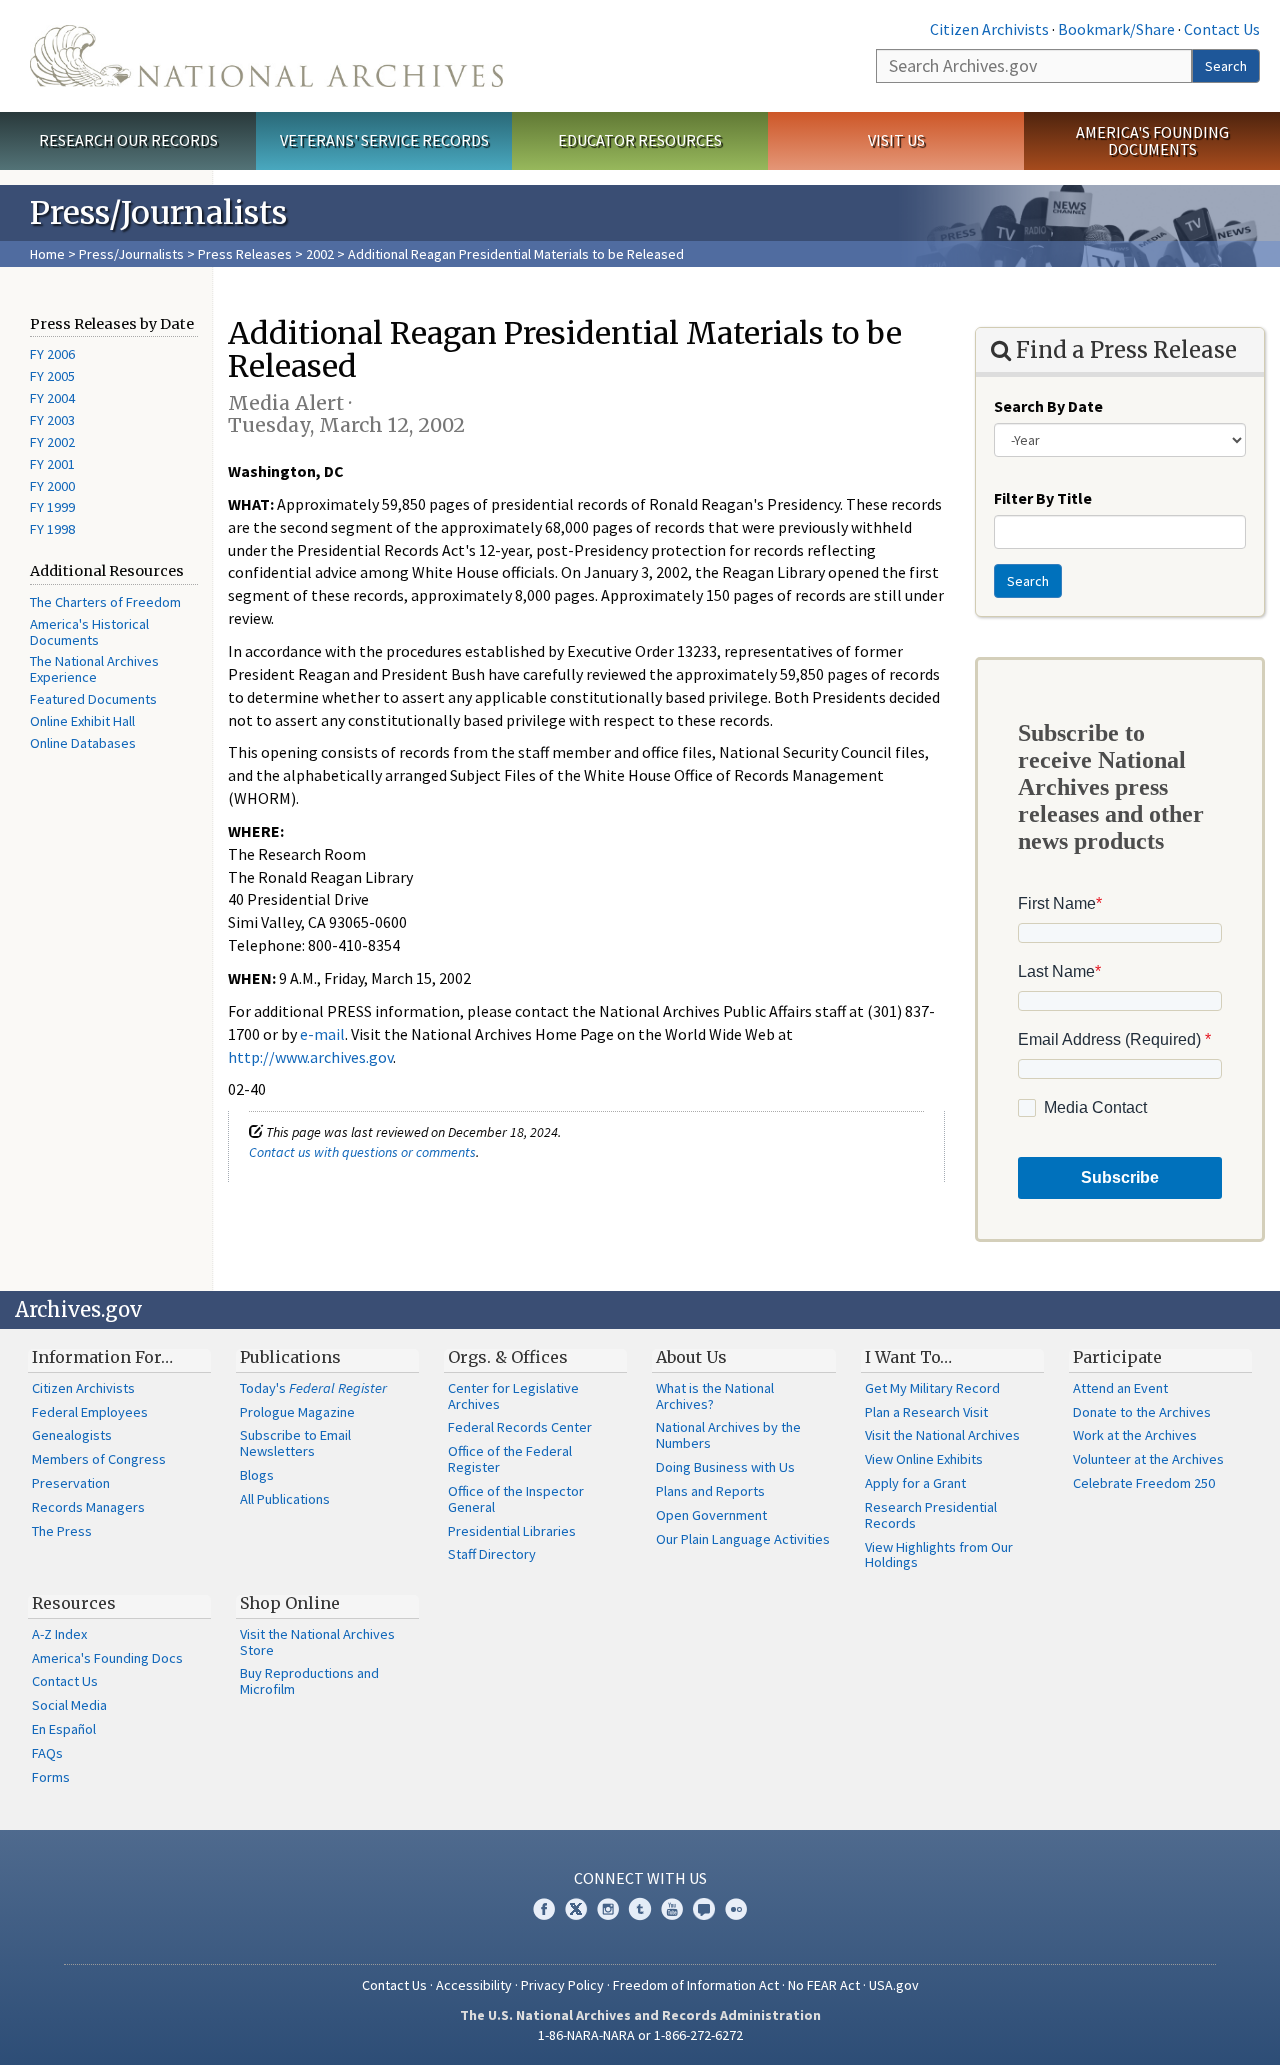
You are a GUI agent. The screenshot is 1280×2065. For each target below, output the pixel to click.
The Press (62, 1531)
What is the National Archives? (715, 1396)
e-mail (322, 1034)
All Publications (285, 1499)
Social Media (69, 1705)
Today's (313, 1388)
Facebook (544, 1909)
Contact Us (1222, 29)
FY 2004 (52, 398)
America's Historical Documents (89, 632)
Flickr (736, 1909)
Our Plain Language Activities (743, 1539)
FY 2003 (52, 420)
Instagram (608, 1909)
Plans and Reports (710, 1491)
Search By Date (1048, 406)
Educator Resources (640, 140)
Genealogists (72, 1435)
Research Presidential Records (931, 1515)
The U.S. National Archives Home (266, 56)
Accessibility (474, 1985)
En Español (64, 1729)
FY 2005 (52, 376)
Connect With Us (640, 1878)
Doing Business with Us (725, 1467)
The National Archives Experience (94, 669)
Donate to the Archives (1142, 1412)
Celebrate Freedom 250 (1144, 1483)
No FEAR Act (824, 1985)
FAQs (47, 1753)
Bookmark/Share (1116, 29)
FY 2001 (52, 464)
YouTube (672, 1909)
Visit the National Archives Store (317, 1642)
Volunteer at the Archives (1148, 1459)
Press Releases (245, 254)
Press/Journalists (131, 254)
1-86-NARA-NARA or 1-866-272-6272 (640, 2035)
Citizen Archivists (989, 29)
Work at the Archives (1135, 1435)
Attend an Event (1120, 1388)
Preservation (71, 1483)
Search (1226, 66)
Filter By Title (1043, 498)
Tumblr (640, 1909)
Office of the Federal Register (510, 1459)
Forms (51, 1777)
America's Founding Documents (1152, 140)
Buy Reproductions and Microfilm (309, 1681)
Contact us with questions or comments (362, 1152)
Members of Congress (99, 1459)
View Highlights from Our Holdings (939, 1555)
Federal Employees (90, 1412)
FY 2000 (52, 486)
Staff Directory (492, 1554)
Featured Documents (93, 699)
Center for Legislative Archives (513, 1396)
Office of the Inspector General (516, 1499)
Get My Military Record (932, 1388)
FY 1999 (52, 507)
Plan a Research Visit (926, 1412)
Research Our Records (128, 140)
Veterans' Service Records (384, 140)
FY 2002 (52, 442)
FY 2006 (52, 354)
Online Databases (83, 743)
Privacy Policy (562, 1985)
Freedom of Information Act (696, 1985)
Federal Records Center (520, 1427)
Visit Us (896, 140)
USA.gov (894, 1985)
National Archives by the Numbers (728, 1435)
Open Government (711, 1515)
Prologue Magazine (297, 1412)
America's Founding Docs (107, 1658)
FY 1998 (52, 529)
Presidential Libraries (512, 1531)
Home (47, 254)
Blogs (257, 1475)
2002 (320, 254)
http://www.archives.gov (310, 1057)
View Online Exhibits (924, 1459)
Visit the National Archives (942, 1435)
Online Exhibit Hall (82, 721)
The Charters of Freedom (105, 602)
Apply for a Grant (915, 1483)
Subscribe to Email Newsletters (295, 1443)
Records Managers (88, 1507)
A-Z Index (59, 1634)
